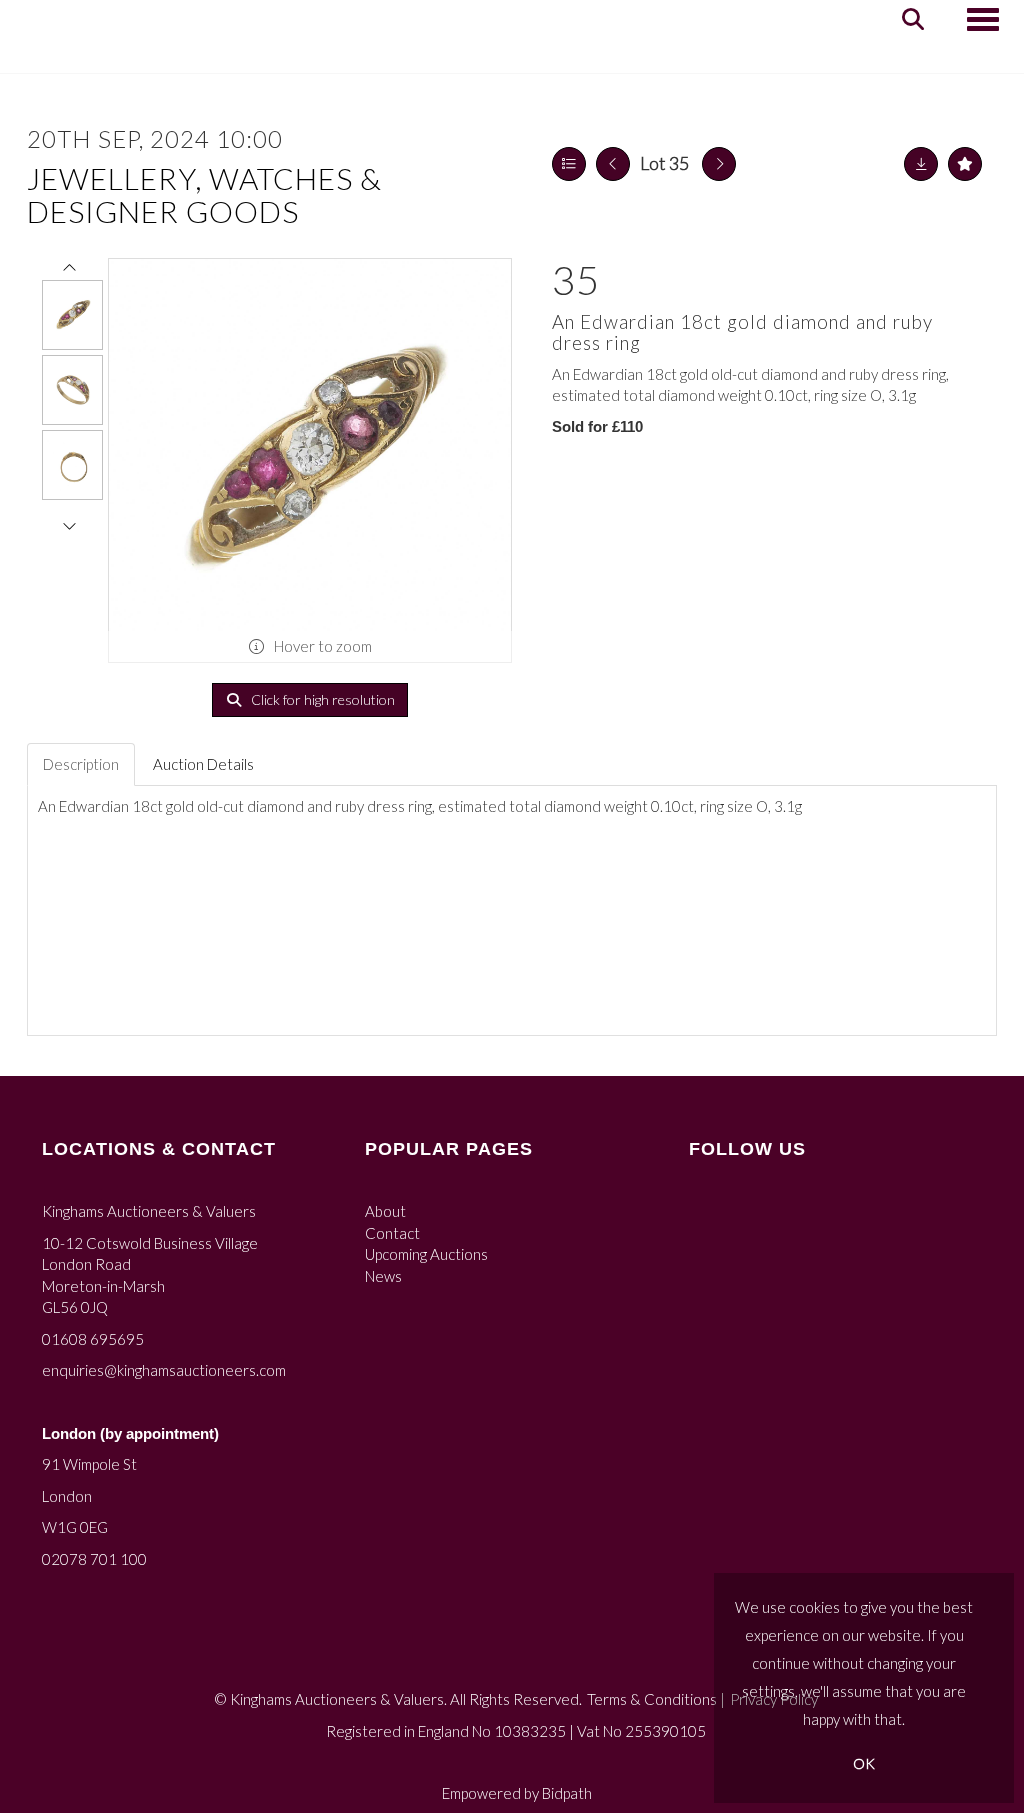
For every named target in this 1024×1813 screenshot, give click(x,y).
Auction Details (203, 764)
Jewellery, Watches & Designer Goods (204, 194)
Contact (392, 1233)
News (383, 1276)
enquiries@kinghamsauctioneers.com (164, 1370)
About (385, 1211)
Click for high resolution (321, 699)
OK (864, 1763)
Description (81, 764)
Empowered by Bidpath (517, 1793)
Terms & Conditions (652, 1699)
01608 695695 (93, 1339)
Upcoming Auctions (426, 1254)
